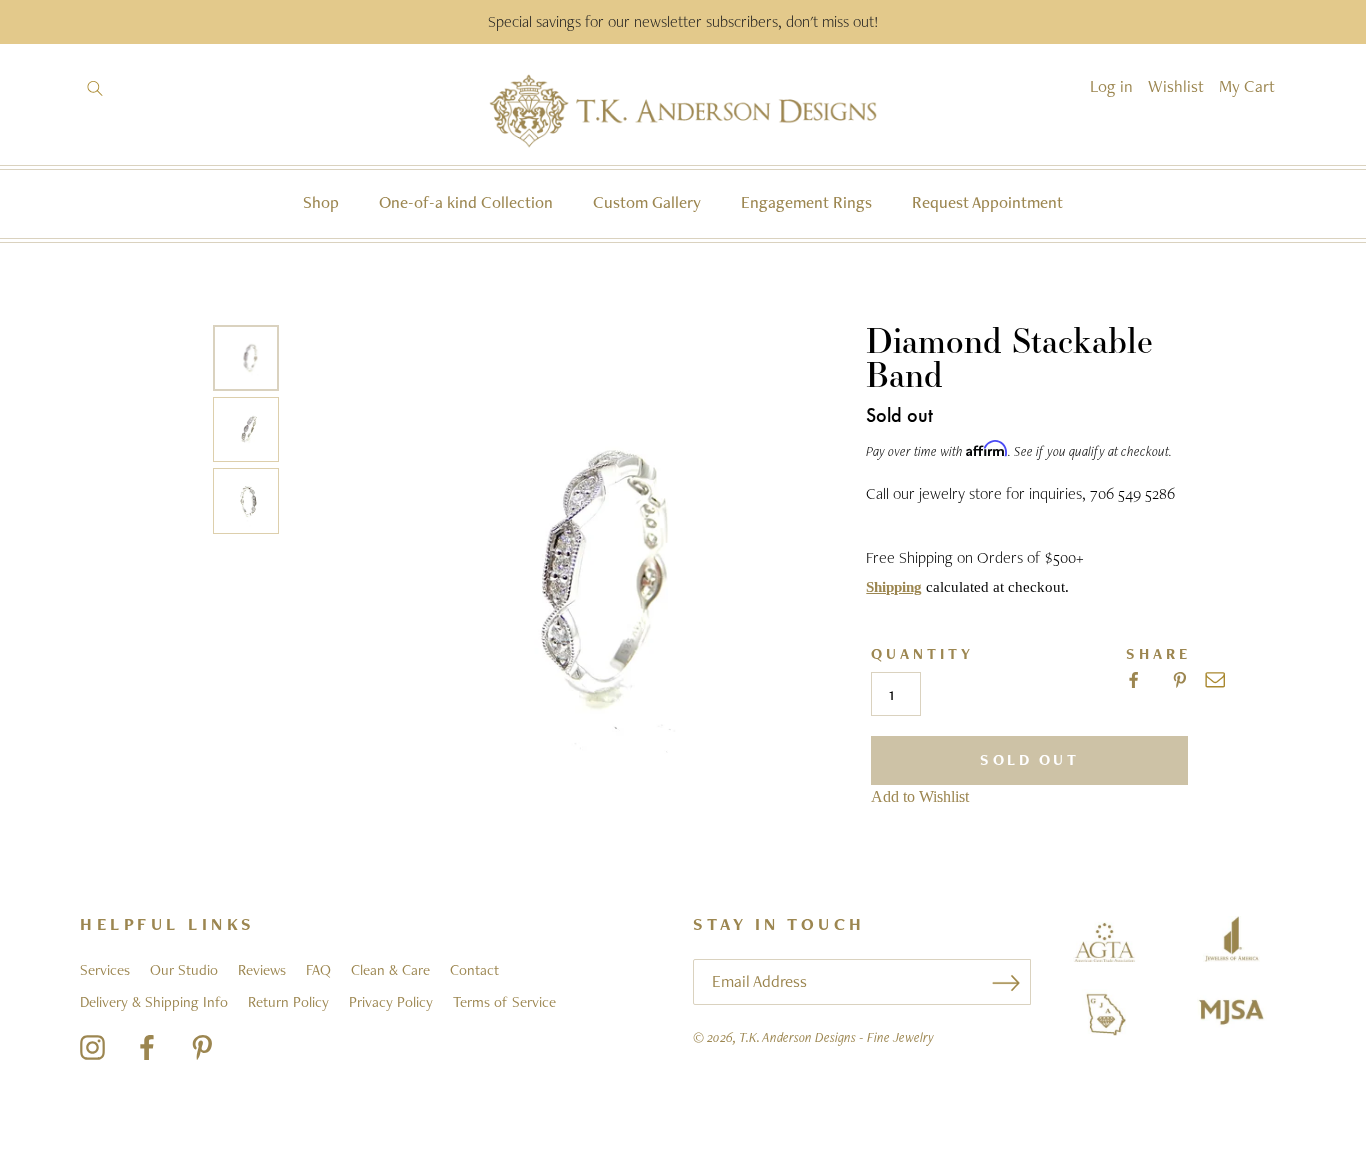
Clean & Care (390, 970)
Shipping (894, 587)
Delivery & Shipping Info (154, 1002)
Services (105, 970)
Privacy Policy (391, 1002)
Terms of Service (504, 1002)
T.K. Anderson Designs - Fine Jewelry (836, 1037)
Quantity (922, 654)
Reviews (262, 970)
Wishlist (1176, 86)
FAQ (318, 970)
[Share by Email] (1215, 680)
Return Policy (288, 1002)
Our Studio (184, 970)
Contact (474, 970)
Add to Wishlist (920, 796)
